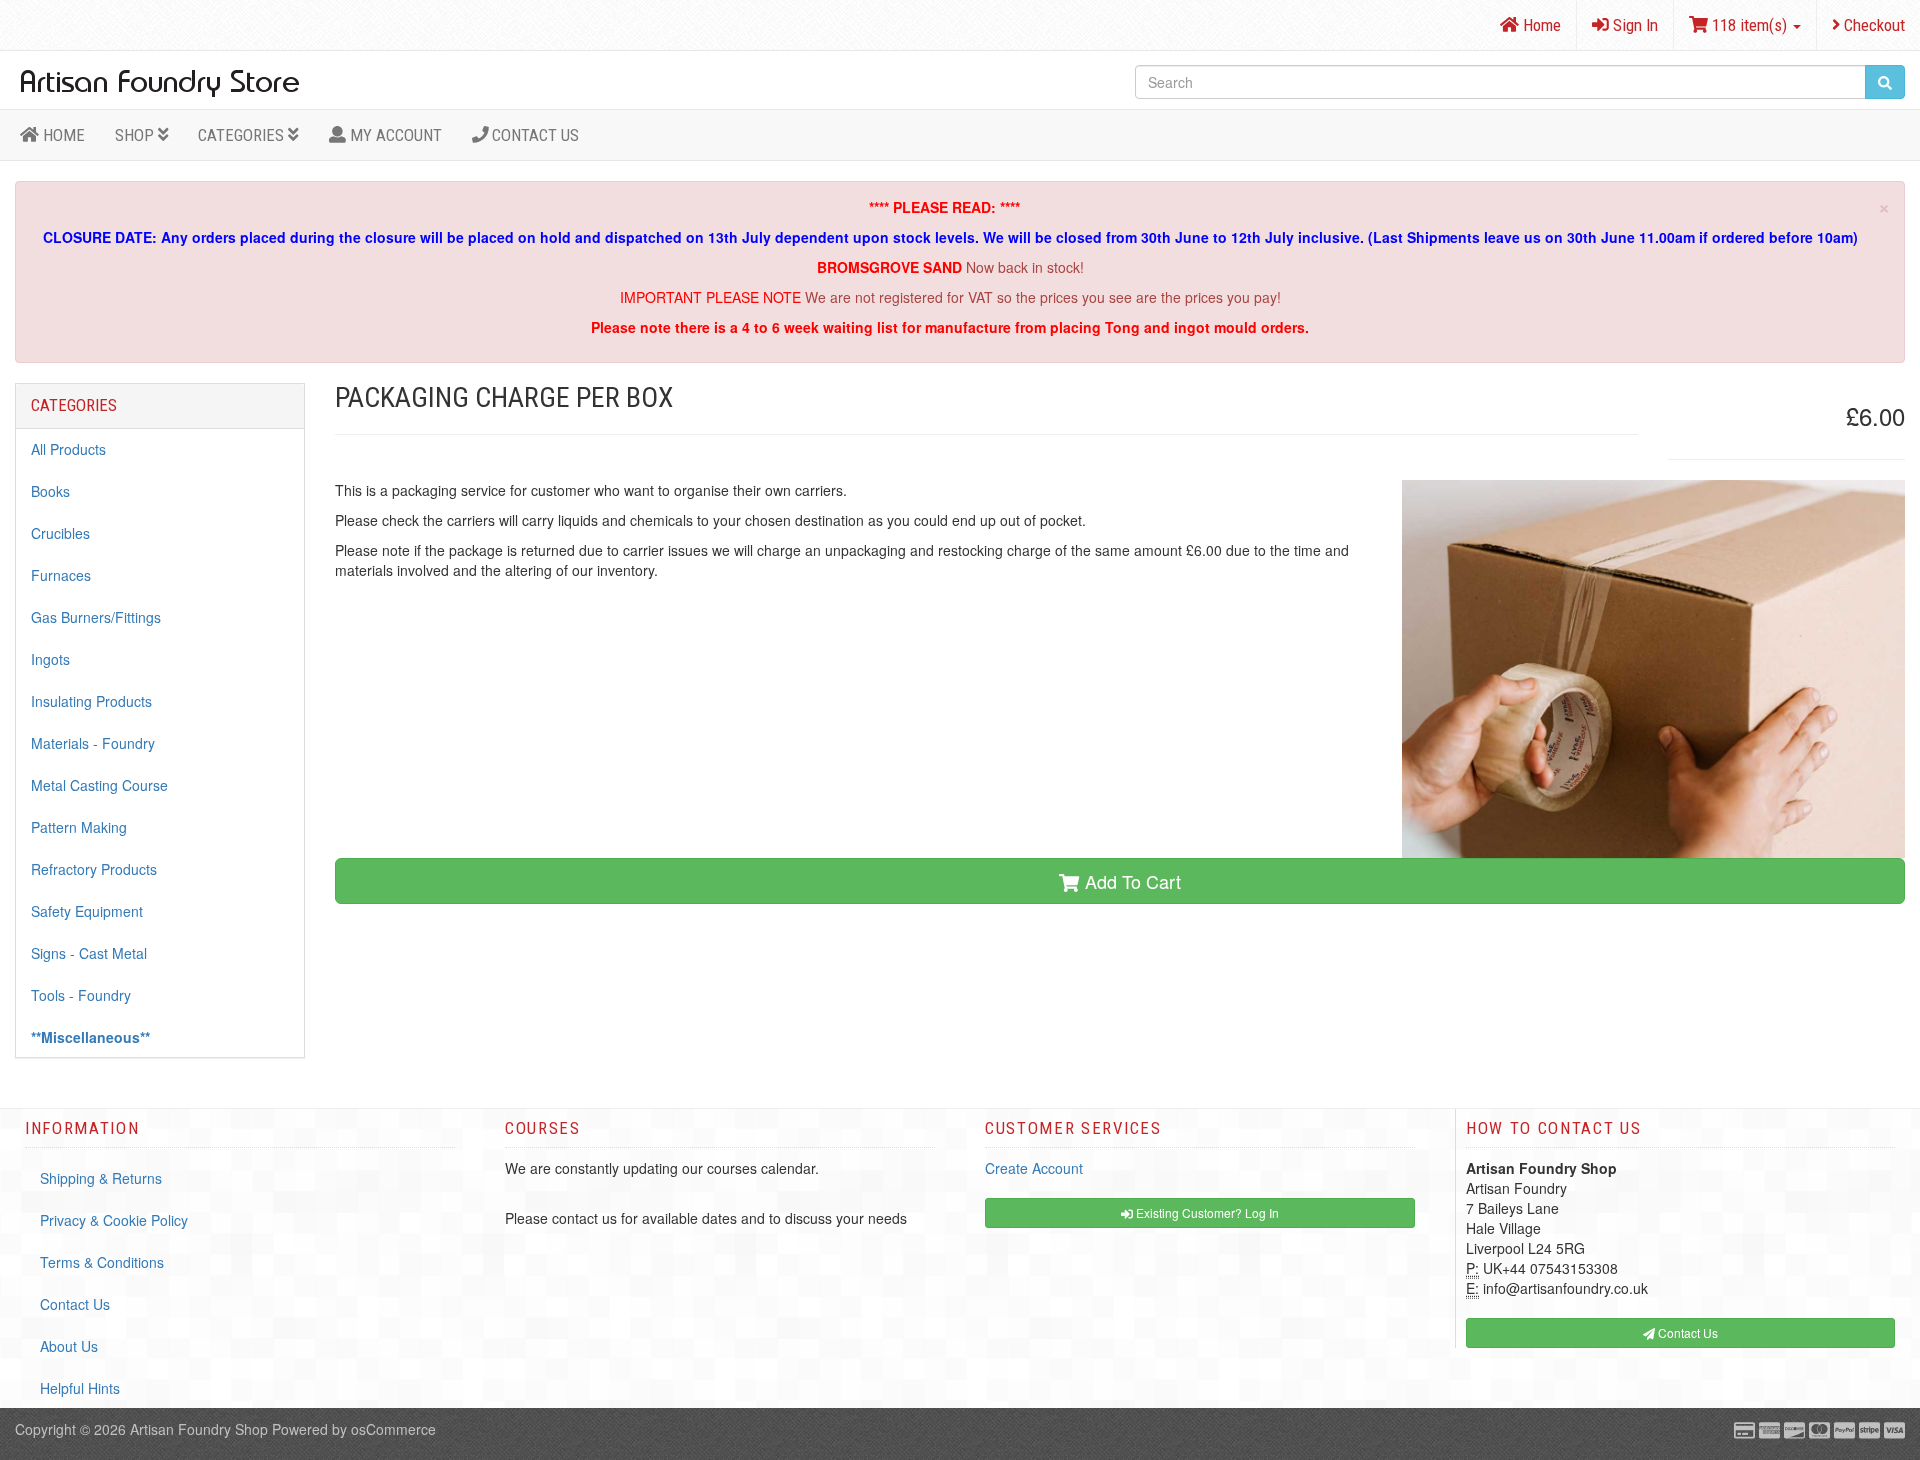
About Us (69, 1346)
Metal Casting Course (99, 785)
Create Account (1034, 1168)
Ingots (50, 659)
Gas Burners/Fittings (96, 617)
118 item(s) (1749, 25)
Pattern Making (79, 827)
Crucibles (60, 533)
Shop (136, 135)
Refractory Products (94, 869)
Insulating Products (91, 701)
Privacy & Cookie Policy (114, 1220)
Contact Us (533, 135)
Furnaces (61, 575)
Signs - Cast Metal (89, 953)
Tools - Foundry (81, 995)
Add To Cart (1130, 881)
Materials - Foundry (93, 743)
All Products (68, 449)
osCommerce (393, 1429)
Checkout (1872, 25)
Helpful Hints (80, 1388)
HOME (62, 135)
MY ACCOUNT (394, 135)
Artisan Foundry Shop (199, 1429)
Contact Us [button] (1686, 1332)
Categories (243, 135)
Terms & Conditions (102, 1262)
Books (50, 491)
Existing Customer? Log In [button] (1206, 1212)
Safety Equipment (87, 911)
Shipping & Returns (101, 1178)
